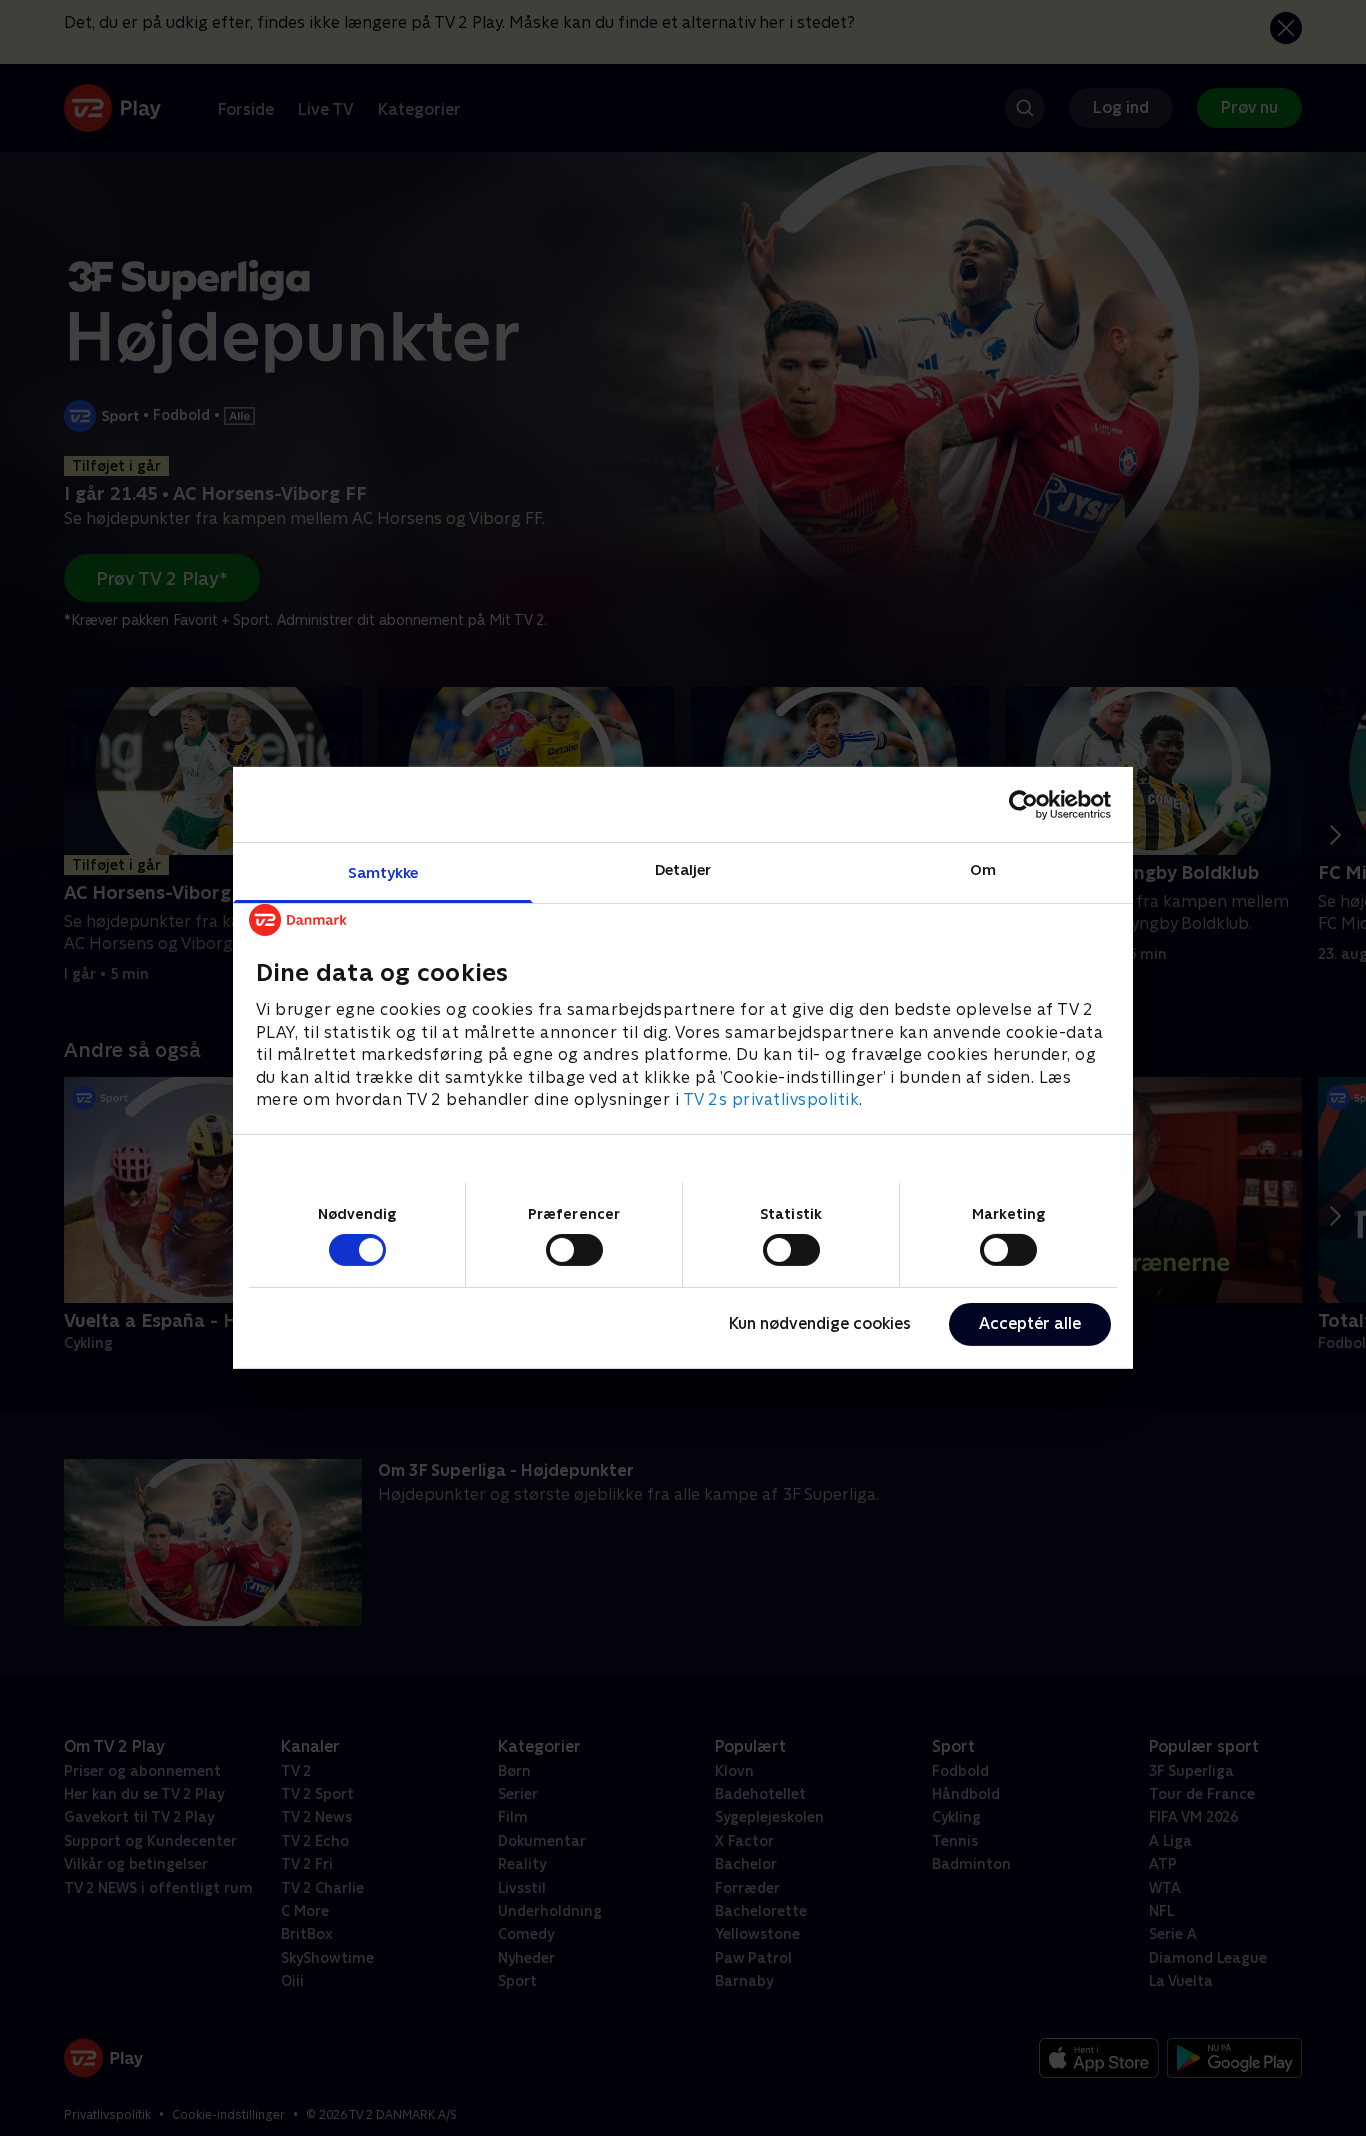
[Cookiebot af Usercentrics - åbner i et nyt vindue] (1023, 804)
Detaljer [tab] (683, 869)
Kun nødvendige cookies (820, 1323)
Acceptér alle (1030, 1323)
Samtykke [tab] (383, 872)
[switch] (574, 1250)
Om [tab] (983, 869)
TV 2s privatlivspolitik (771, 1099)
